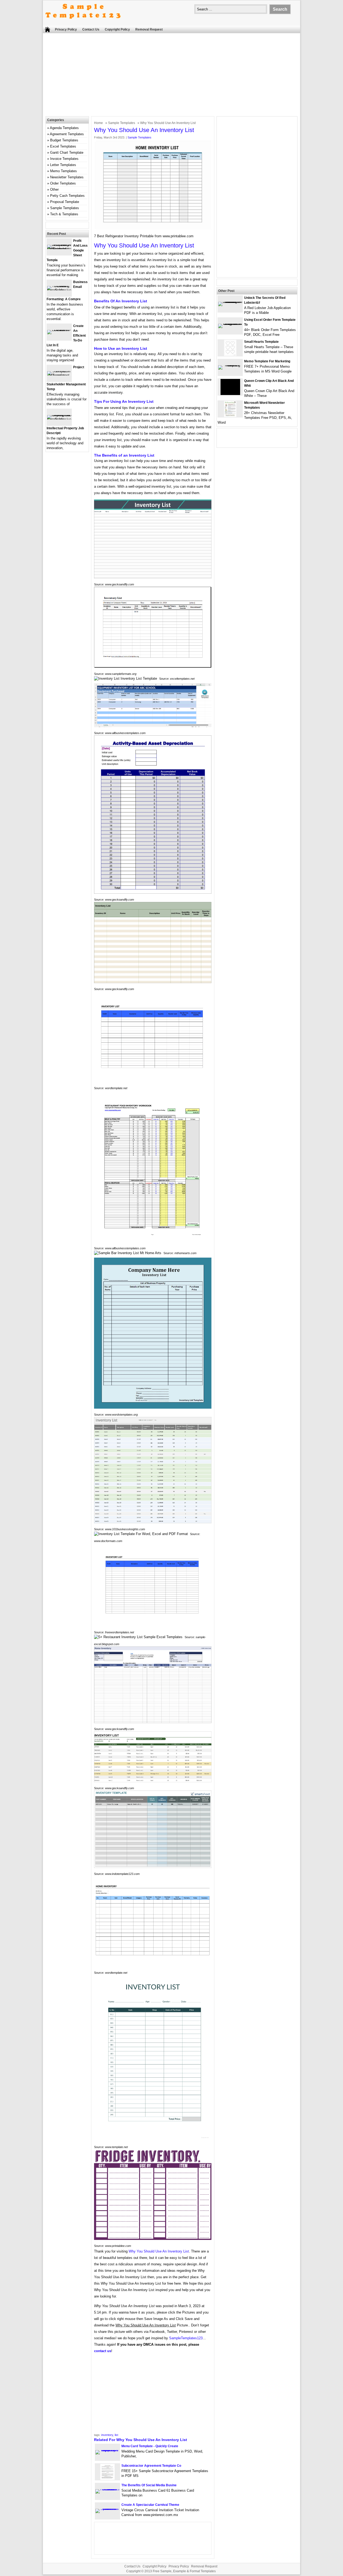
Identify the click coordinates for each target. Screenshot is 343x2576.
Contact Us (91, 29)
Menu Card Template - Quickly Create (150, 2446)
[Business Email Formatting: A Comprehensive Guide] (59, 290)
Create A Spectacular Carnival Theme (150, 2505)
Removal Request (149, 29)
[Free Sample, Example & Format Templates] (83, 23)
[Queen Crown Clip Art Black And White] (230, 394)
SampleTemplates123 (186, 2338)
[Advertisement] (171, 76)
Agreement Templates (67, 134)
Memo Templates (64, 171)
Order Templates (63, 183)
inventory (107, 2435)
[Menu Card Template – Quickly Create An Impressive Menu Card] (107, 2450)
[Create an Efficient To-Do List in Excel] (59, 330)
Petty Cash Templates (67, 196)
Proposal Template (65, 202)
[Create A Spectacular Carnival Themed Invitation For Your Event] (107, 2509)
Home (98, 123)
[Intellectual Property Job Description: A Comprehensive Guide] (59, 419)
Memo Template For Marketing (267, 361)
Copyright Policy (117, 29)
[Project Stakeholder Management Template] (59, 375)
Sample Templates (122, 123)
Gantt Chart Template (67, 153)
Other (54, 189)
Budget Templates (64, 140)
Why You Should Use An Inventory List (159, 2251)
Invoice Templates (64, 159)
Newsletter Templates (67, 177)
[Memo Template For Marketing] (230, 365)
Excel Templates (63, 146)
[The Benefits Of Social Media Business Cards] (107, 2489)
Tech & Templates (64, 214)
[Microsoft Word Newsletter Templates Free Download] (230, 416)
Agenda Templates (64, 128)
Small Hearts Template (261, 342)
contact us (103, 2351)
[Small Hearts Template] (230, 355)
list (116, 2435)
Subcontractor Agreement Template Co (151, 2466)
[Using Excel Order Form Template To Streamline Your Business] (230, 324)
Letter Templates (63, 165)
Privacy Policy (66, 29)
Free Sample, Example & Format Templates (184, 2571)
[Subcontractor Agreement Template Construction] (107, 2479)
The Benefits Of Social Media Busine (149, 2485)
